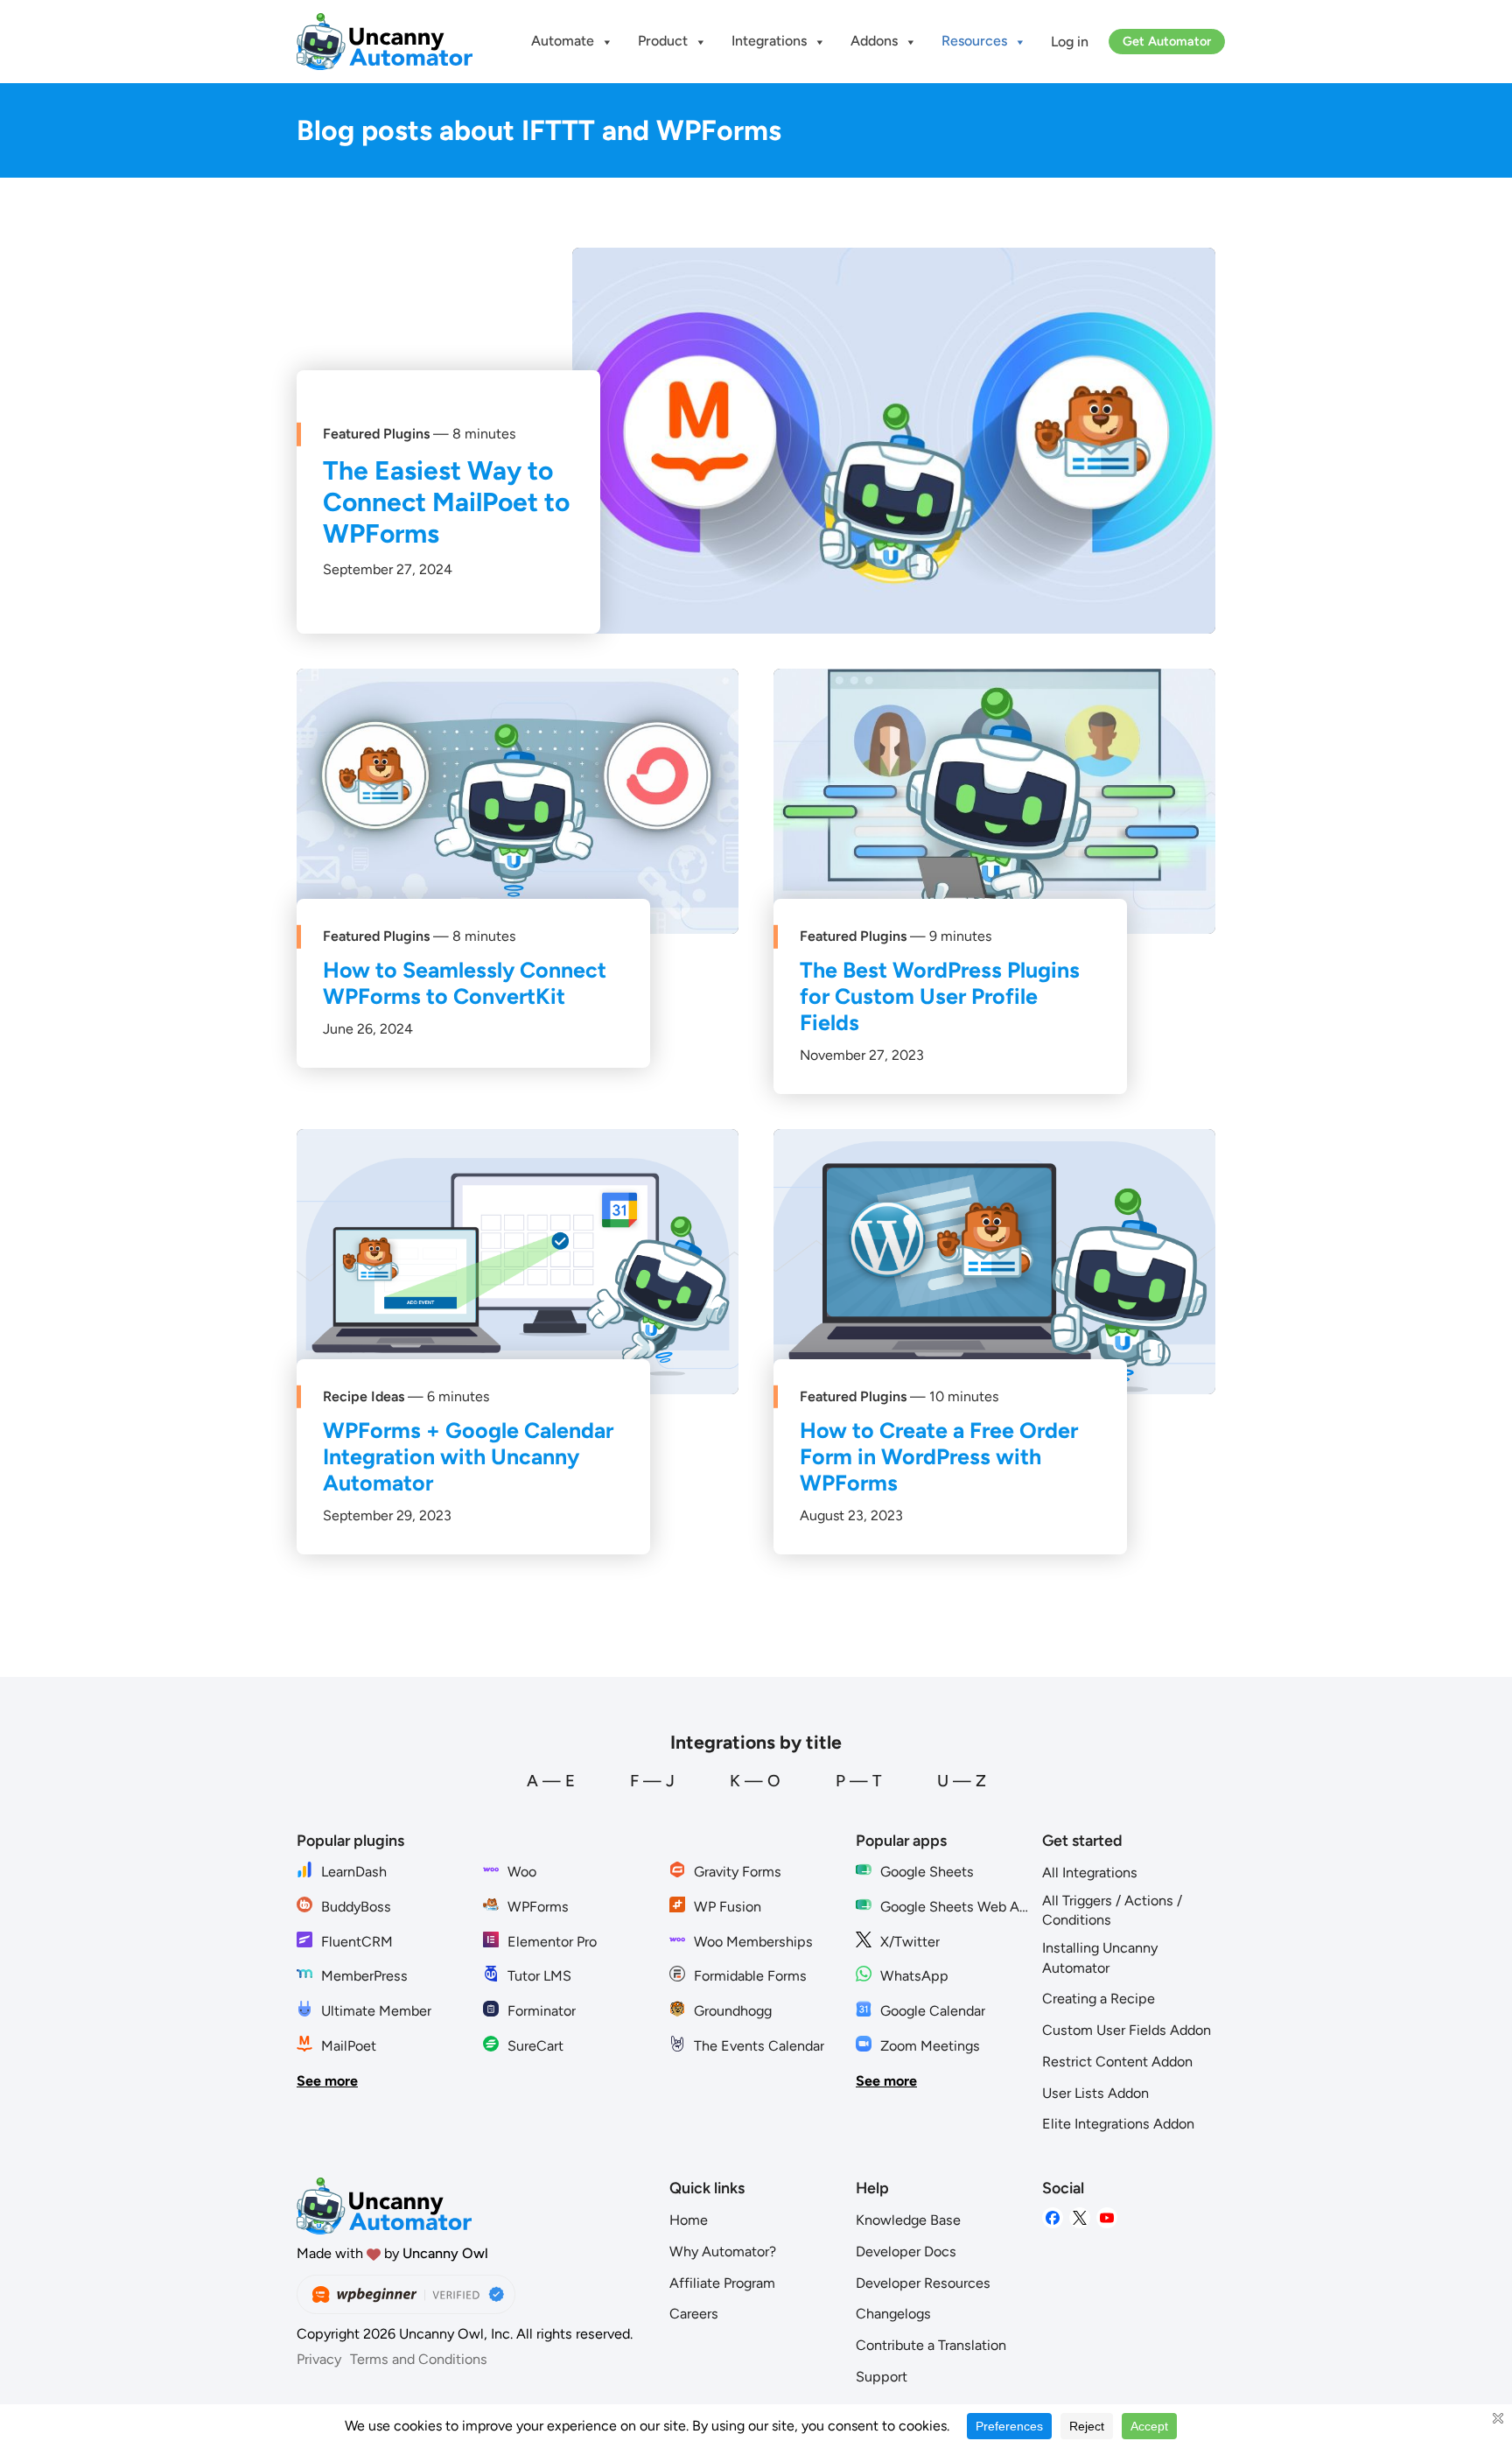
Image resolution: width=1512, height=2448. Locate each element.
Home (689, 2220)
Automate (563, 41)
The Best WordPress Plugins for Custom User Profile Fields (940, 996)
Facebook (1053, 2218)
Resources (974, 41)
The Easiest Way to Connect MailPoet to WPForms (446, 502)
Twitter (1080, 2218)
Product (663, 41)
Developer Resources (923, 2283)
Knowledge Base (908, 2220)
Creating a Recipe (1099, 1999)
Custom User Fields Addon (1127, 2030)
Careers (694, 2314)
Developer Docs (906, 2252)
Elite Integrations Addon (1118, 2124)
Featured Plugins (376, 434)
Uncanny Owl (445, 2253)
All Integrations (1090, 1873)
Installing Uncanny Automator (1100, 1958)
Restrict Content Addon (1117, 2062)
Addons (874, 41)
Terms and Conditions (419, 2359)
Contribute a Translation (931, 2345)
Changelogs (893, 2314)
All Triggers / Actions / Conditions (1112, 1911)
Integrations (769, 41)
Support (882, 2377)
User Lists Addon (1095, 2093)
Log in (1070, 42)
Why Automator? (723, 2252)
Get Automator (1167, 41)
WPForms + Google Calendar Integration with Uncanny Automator (468, 1456)
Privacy (319, 2359)
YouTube (1107, 2218)
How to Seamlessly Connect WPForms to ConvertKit (465, 983)
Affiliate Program (722, 2283)
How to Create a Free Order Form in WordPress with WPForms (939, 1456)
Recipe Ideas (364, 1396)
